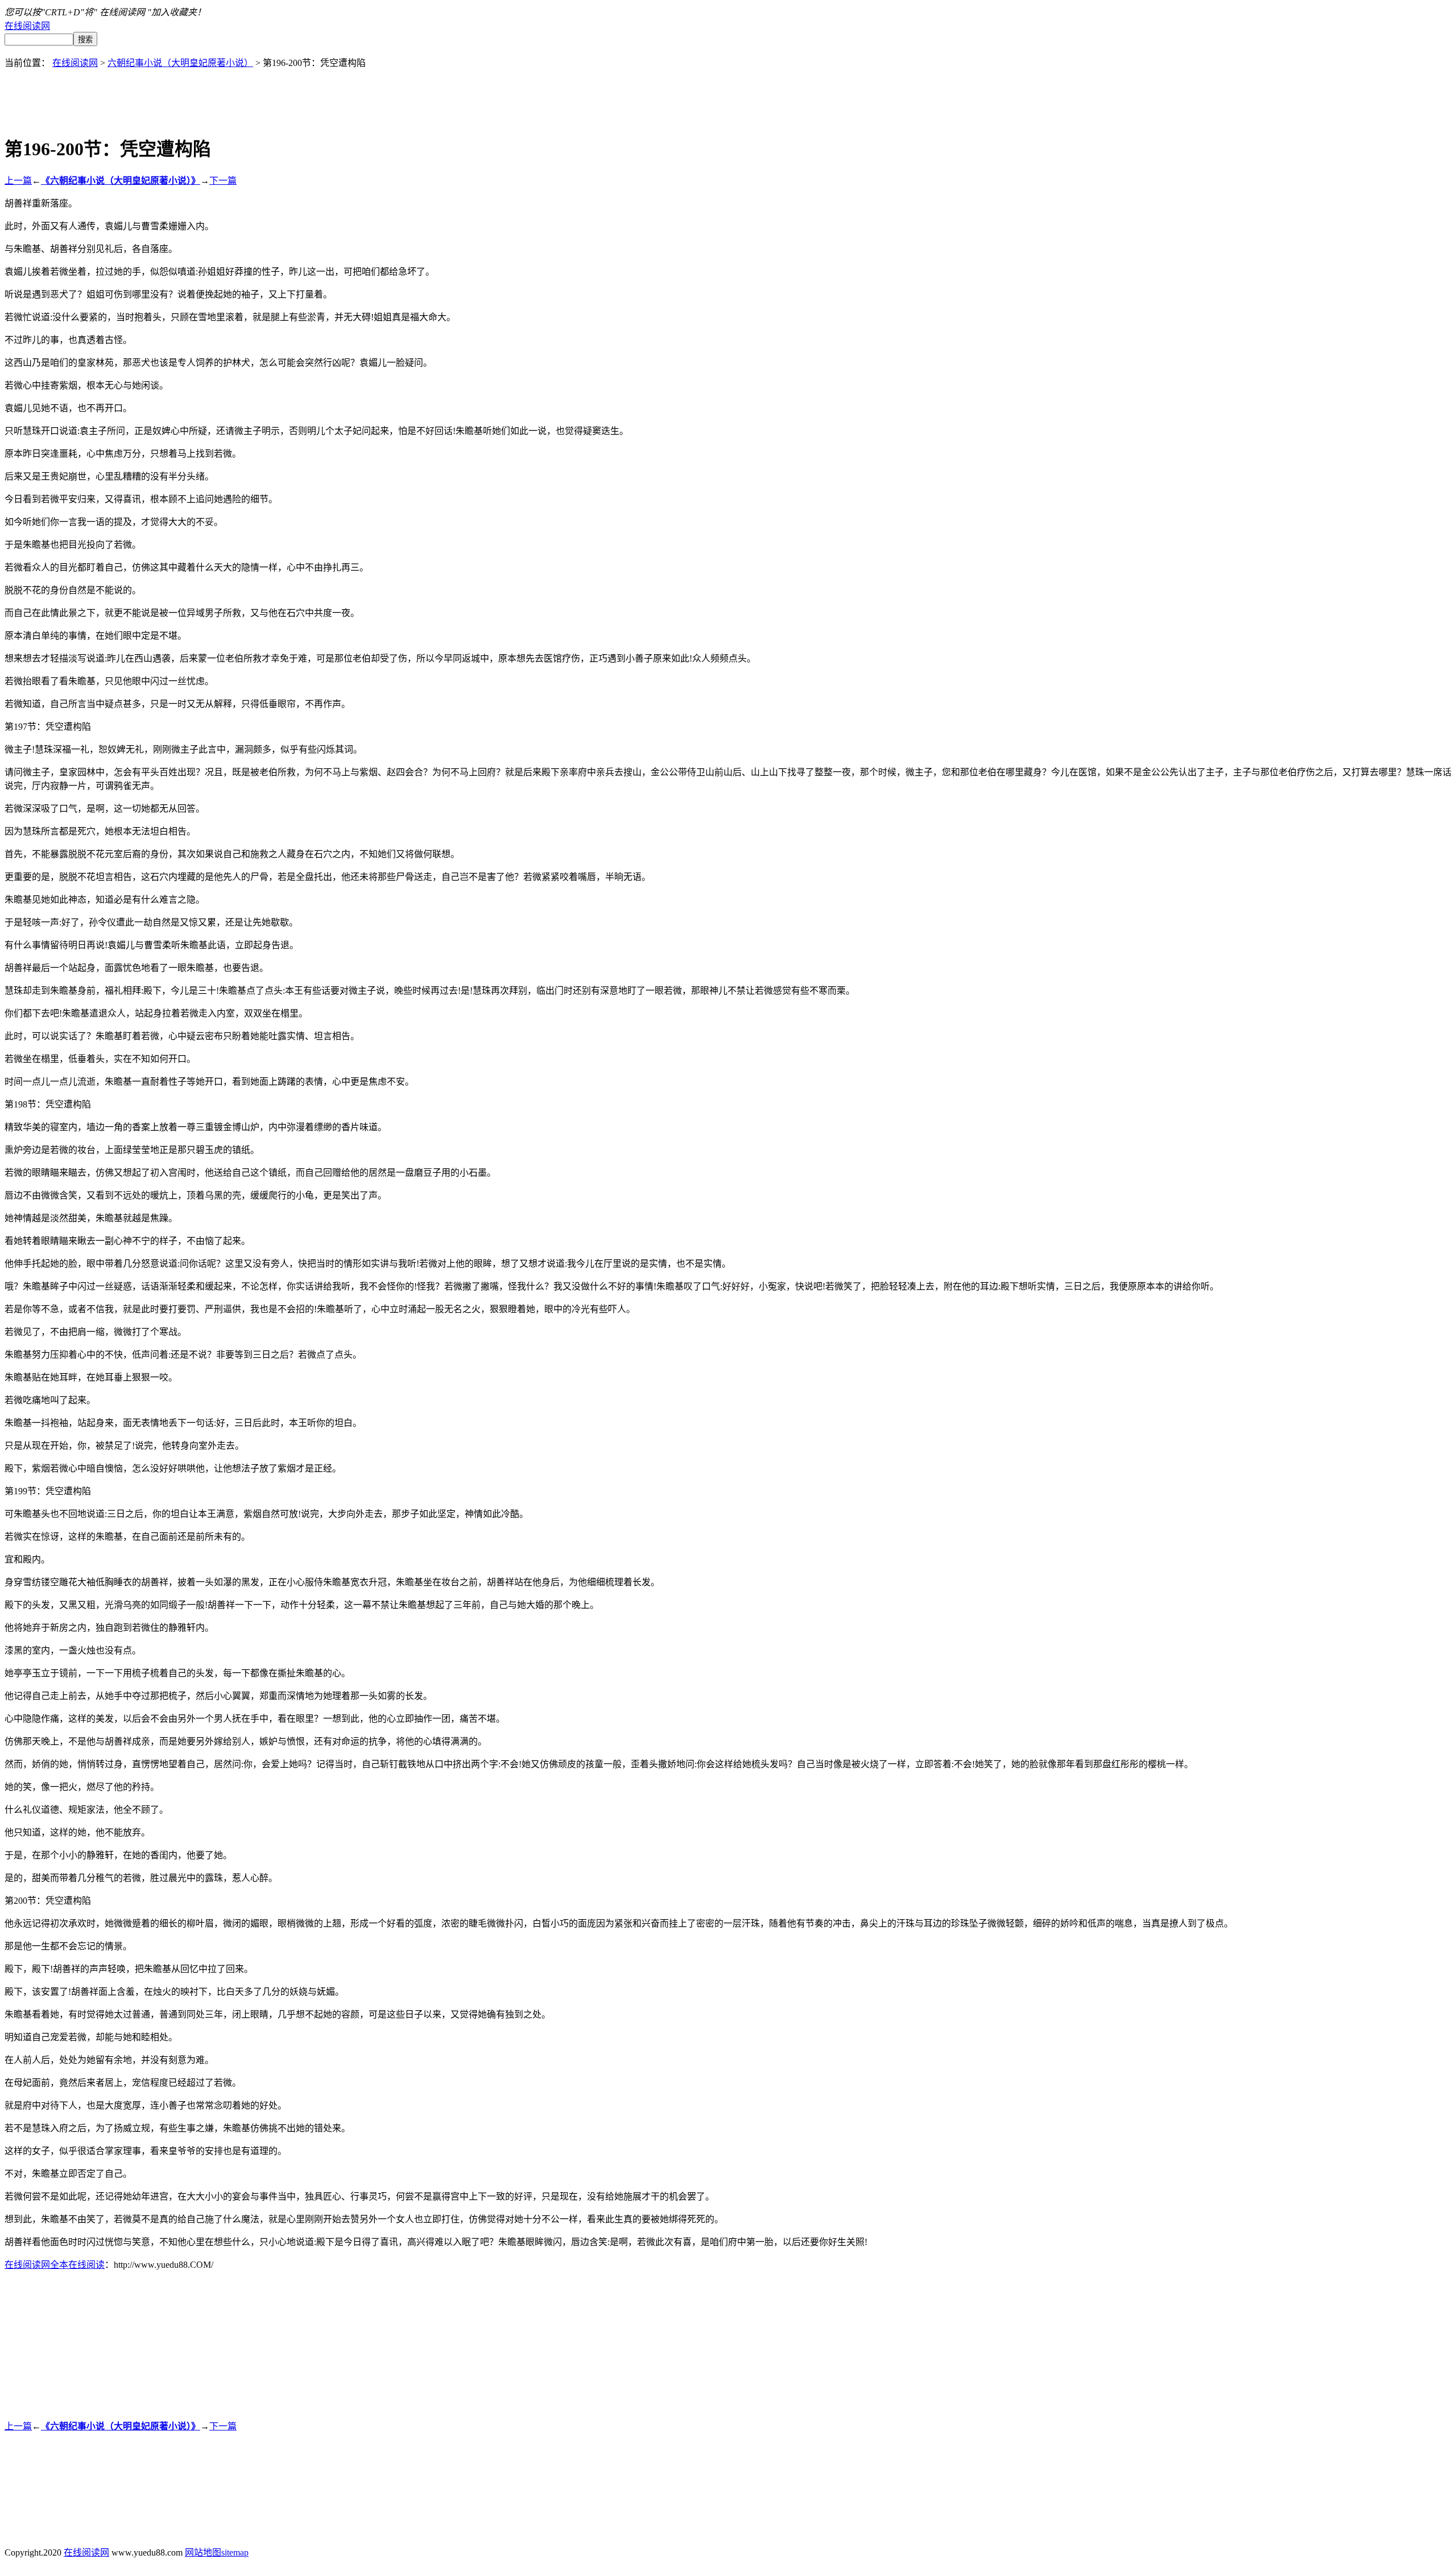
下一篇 (223, 181)
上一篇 (18, 181)
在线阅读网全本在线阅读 (55, 2265)
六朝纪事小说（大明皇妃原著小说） (180, 63)
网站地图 (203, 2552)
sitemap (235, 2552)
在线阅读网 (27, 26)
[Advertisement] (728, 94)
